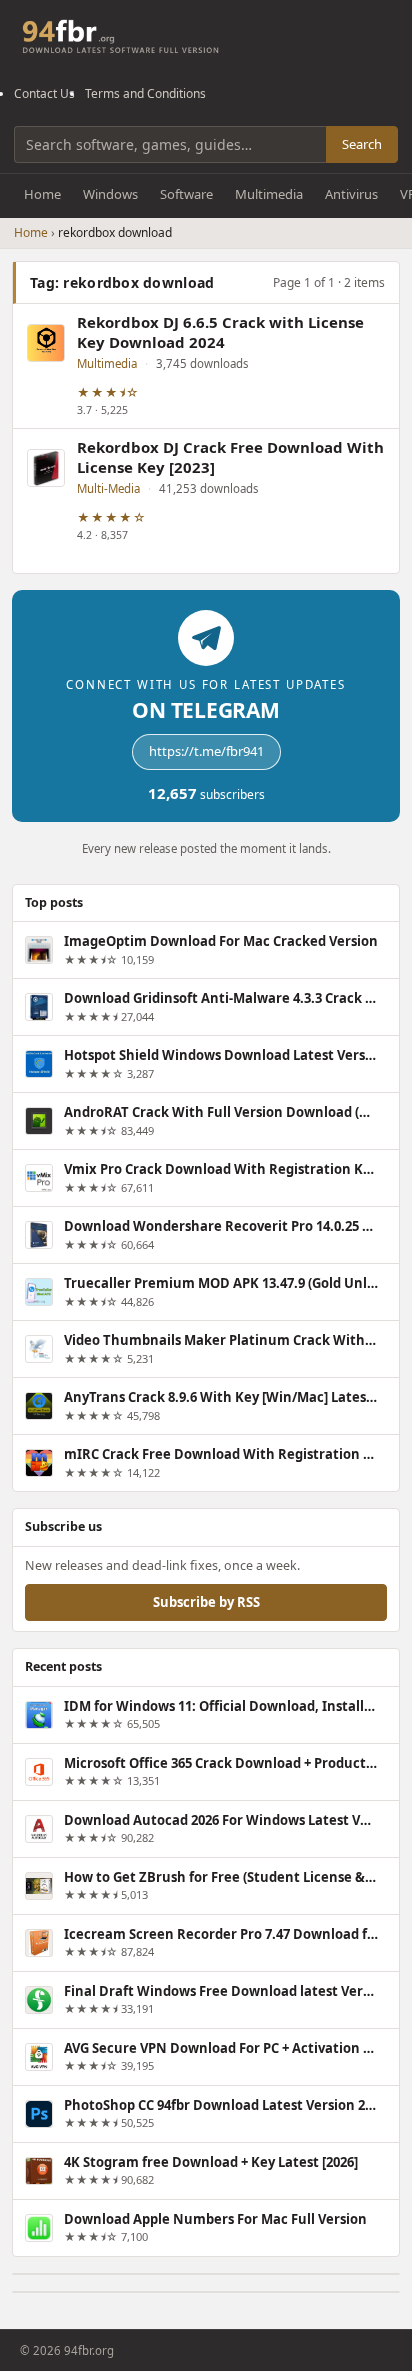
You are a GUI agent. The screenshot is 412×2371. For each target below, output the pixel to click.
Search (362, 144)
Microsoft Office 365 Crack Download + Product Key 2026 (221, 1763)
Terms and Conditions (145, 93)
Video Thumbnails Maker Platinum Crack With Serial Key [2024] (221, 1340)
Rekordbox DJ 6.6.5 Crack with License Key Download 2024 (220, 332)
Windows (110, 194)
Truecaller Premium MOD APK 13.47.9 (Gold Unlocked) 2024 (221, 1283)
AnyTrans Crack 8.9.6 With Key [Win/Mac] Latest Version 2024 (221, 1397)
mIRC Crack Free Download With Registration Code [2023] (221, 1454)
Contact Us (44, 93)
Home (42, 194)
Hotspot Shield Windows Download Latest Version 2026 (221, 1055)
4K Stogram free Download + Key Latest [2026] (211, 2162)
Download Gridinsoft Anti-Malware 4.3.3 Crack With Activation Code (221, 998)
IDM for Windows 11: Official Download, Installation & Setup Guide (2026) (221, 1706)
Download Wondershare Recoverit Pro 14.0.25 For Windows (221, 1226)
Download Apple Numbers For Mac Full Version (215, 2219)
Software (186, 194)
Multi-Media (108, 488)
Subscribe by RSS (206, 1602)
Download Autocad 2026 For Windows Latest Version (221, 1820)
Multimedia (269, 194)
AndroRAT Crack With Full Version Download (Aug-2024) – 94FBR (221, 1112)
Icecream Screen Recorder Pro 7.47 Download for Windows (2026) (221, 1934)
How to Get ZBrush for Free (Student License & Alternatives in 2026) (221, 1877)
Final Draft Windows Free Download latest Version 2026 (221, 1991)
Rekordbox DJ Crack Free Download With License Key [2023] (230, 457)
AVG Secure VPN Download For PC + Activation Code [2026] (221, 2048)
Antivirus (351, 194)
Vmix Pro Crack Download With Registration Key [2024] (221, 1169)
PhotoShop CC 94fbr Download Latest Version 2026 (221, 2105)
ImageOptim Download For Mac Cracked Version (221, 941)
